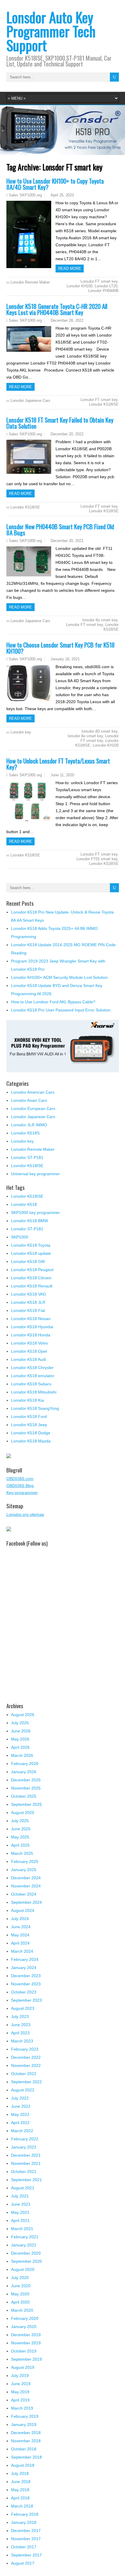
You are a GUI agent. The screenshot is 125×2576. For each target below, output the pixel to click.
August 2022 (23, 2090)
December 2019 (26, 2335)
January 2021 (24, 2245)
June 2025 (21, 1829)
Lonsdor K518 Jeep (29, 1425)
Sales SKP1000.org (25, 195)
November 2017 (26, 2539)
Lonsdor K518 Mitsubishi (34, 1392)
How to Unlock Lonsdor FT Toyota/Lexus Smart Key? (58, 764)
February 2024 (25, 1959)
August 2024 (23, 1910)
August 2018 (23, 2465)
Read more (70, 269)
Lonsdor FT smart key (99, 281)
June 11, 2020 (62, 775)
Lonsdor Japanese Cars (30, 401)
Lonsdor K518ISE (104, 404)
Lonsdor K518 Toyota (31, 1245)
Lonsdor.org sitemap (25, 1514)
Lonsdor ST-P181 (27, 1157)
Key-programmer (22, 1493)
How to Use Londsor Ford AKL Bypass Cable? (53, 1002)
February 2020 (25, 2318)
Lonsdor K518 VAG (29, 1294)
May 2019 (20, 2392)
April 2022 (20, 2123)
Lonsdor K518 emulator (33, 1376)
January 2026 (24, 1772)
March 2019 (22, 2408)
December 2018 (26, 2433)
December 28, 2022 (67, 320)
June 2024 (21, 1927)
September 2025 (26, 1804)
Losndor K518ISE (25, 507)
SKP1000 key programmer (35, 1213)
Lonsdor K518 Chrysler (32, 1368)
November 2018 (26, 2441)
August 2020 (23, 2269)
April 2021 (20, 2220)
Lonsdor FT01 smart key (97, 859)
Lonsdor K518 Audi (28, 1359)
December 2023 (26, 1976)
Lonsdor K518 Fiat (28, 1310)
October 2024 (24, 1894)
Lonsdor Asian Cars (29, 1100)
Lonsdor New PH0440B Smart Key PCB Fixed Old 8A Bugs (60, 529)
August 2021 (23, 2188)
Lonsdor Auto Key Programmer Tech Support (51, 31)
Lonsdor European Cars (33, 1108)
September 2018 (26, 2457)
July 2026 (20, 1723)
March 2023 (22, 2041)
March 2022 (22, 2131)
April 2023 (20, 2033)
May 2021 (20, 2212)
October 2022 (24, 2074)
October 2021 (24, 2172)
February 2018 (25, 2514)
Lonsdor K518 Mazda (31, 1441)
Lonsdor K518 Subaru (31, 1384)
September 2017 (26, 2555)
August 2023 (23, 2008)
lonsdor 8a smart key (100, 620)
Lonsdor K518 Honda (31, 1335)
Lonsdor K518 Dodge (31, 1433)
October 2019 (24, 2351)
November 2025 (26, 1788)
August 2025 (23, 1813)
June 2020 (21, 2286)
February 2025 (25, 1861)
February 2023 (25, 2049)
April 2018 (20, 2498)
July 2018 (20, 2473)
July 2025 (20, 1821)
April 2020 (20, 2302)
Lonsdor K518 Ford (29, 1417)
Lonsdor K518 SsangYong (35, 1408)
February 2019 (25, 2416)
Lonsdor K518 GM (28, 1261)
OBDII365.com (20, 1479)
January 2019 (24, 2424)
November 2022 (26, 2065)
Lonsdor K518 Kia (27, 1400)
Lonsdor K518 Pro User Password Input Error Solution (61, 1010)
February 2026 (25, 1764)
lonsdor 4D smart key (100, 731)
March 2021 (22, 2229)
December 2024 (26, 1878)
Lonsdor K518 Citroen (31, 1278)
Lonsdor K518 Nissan (31, 1319)
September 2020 (26, 2261)
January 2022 (24, 2147)
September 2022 (26, 2082)
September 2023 (26, 2000)
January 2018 (24, 2522)
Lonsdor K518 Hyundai (32, 1327)
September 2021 (26, 2180)
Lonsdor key (21, 732)
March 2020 (22, 2310)
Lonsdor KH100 (80, 286)
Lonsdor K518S (25, 1133)
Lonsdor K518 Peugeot (32, 1270)
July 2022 (20, 2098)
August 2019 (23, 2367)
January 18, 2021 (65, 659)
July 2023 (20, 2017)
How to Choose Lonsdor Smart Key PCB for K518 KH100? (61, 648)
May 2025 (20, 1837)
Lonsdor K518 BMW (30, 1221)
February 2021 (25, 2237)
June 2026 (21, 1731)
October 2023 (24, 1992)
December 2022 (26, 2057)
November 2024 (26, 1886)
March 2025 (22, 1853)
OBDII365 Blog (20, 1486)
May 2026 (20, 1739)
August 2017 (23, 2563)
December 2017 (26, 2531)
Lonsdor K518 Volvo (30, 1343)
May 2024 (20, 1935)
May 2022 (20, 2114)
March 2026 (22, 1755)
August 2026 (23, 1715)
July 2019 (20, 2376)
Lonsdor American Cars (33, 1092)
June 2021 (21, 2204)
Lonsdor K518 (24, 1204)
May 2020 (20, 2294)
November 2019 (26, 2343)
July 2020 (20, 2278)
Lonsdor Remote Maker (30, 282)
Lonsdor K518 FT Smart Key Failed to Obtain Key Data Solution (60, 423)
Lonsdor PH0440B (103, 291)
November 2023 (26, 1984)
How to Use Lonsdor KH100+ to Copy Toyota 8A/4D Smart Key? (55, 184)
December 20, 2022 (67, 434)
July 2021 (20, 2196)
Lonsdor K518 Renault (32, 1286)
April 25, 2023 (62, 195)
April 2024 (20, 1943)
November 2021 (26, 2163)
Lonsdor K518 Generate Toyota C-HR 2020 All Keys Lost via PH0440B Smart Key (57, 309)
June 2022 (21, 2106)
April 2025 (20, 1845)
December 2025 (26, 1780)
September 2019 (26, 2359)
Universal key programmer (35, 1174)
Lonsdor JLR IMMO (29, 1125)
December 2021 (26, 2155)
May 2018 (20, 2490)
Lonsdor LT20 (106, 286)
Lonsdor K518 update (31, 1253)
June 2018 (21, 2482)
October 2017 (24, 2547)
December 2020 (26, 2253)
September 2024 (26, 1902)
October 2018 (24, 2449)
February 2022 (25, 2139)
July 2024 (20, 1919)
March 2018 (22, 2506)
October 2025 (24, 1796)
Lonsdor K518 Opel (29, 1351)
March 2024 (22, 1951)
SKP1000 (20, 1237)
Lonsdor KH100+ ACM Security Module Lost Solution (59, 977)
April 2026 (20, 1747)
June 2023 (21, 2025)
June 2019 (21, 2384)
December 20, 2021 (67, 541)
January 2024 (24, 1968)
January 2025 (24, 1870)
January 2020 (24, 2327)
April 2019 (20, 2400)
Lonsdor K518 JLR (28, 1302)
